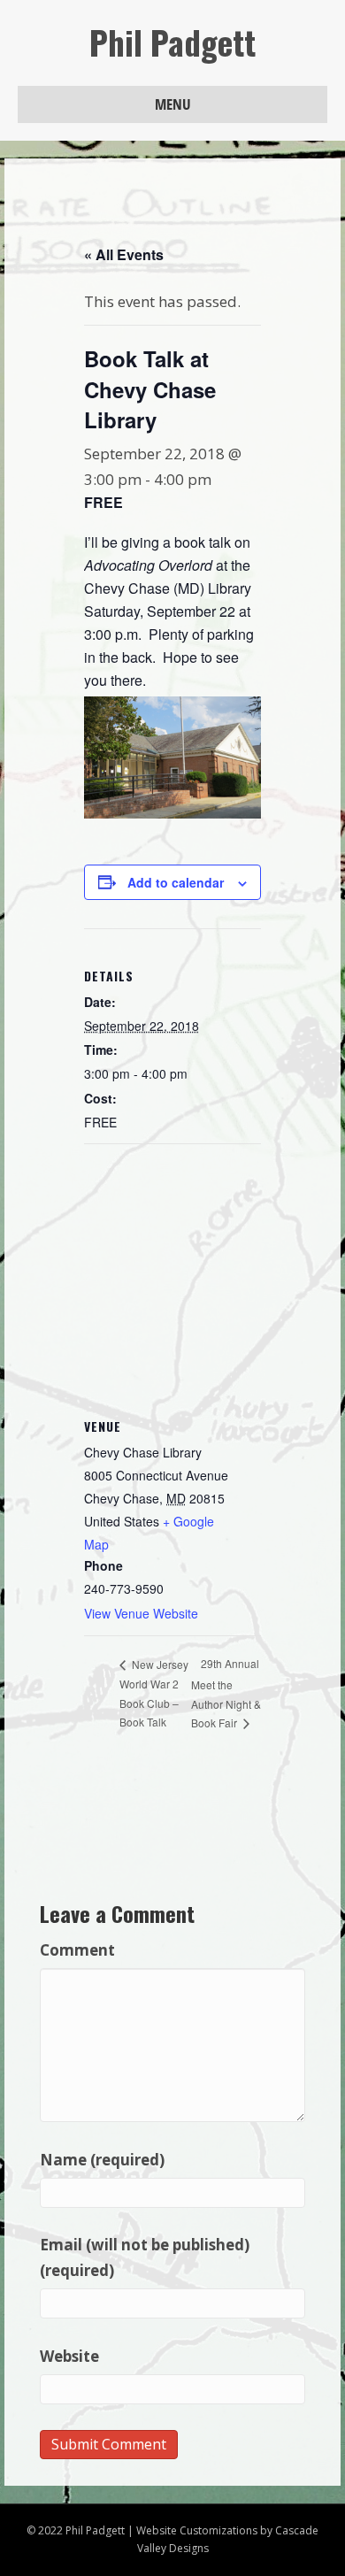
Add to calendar (176, 883)
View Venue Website (141, 1613)
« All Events (124, 254)
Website (69, 2356)
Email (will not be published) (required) (145, 2257)
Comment (77, 1950)
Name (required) (102, 2160)
